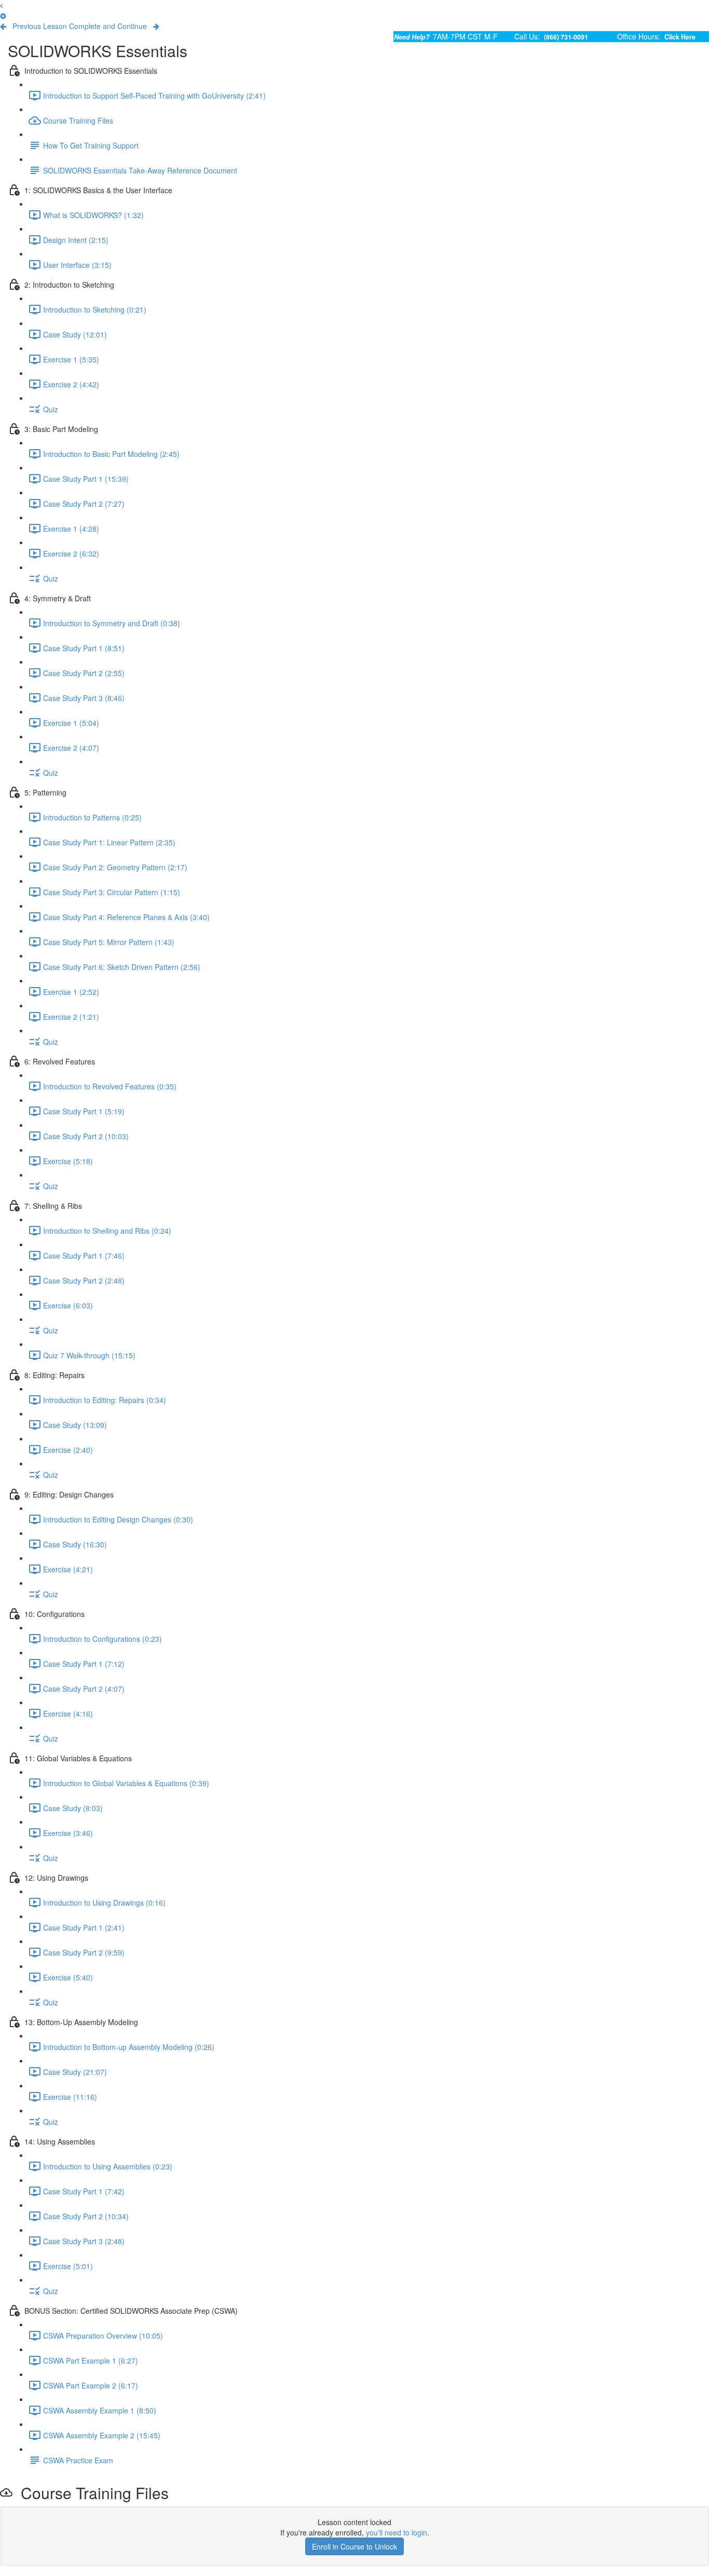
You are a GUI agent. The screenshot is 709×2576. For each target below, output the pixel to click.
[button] (1, 5)
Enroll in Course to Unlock (354, 2546)
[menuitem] (3, 16)
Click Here (680, 37)
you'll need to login (397, 2532)
